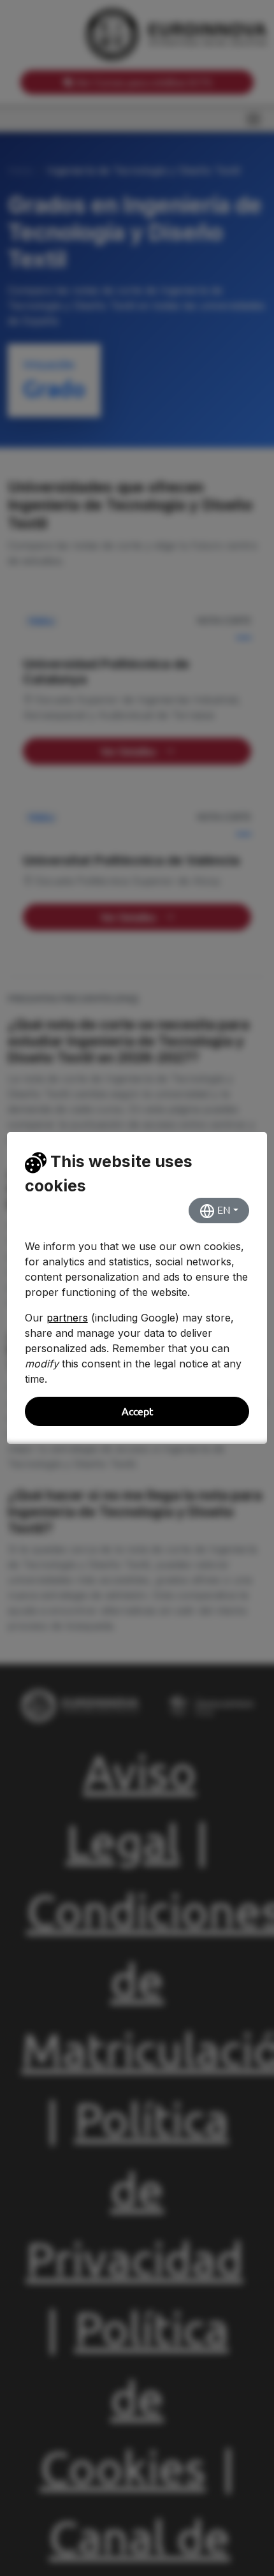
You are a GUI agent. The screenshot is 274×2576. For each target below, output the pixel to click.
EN (223, 1210)
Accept (137, 1411)
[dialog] (137, 1288)
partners (67, 1318)
